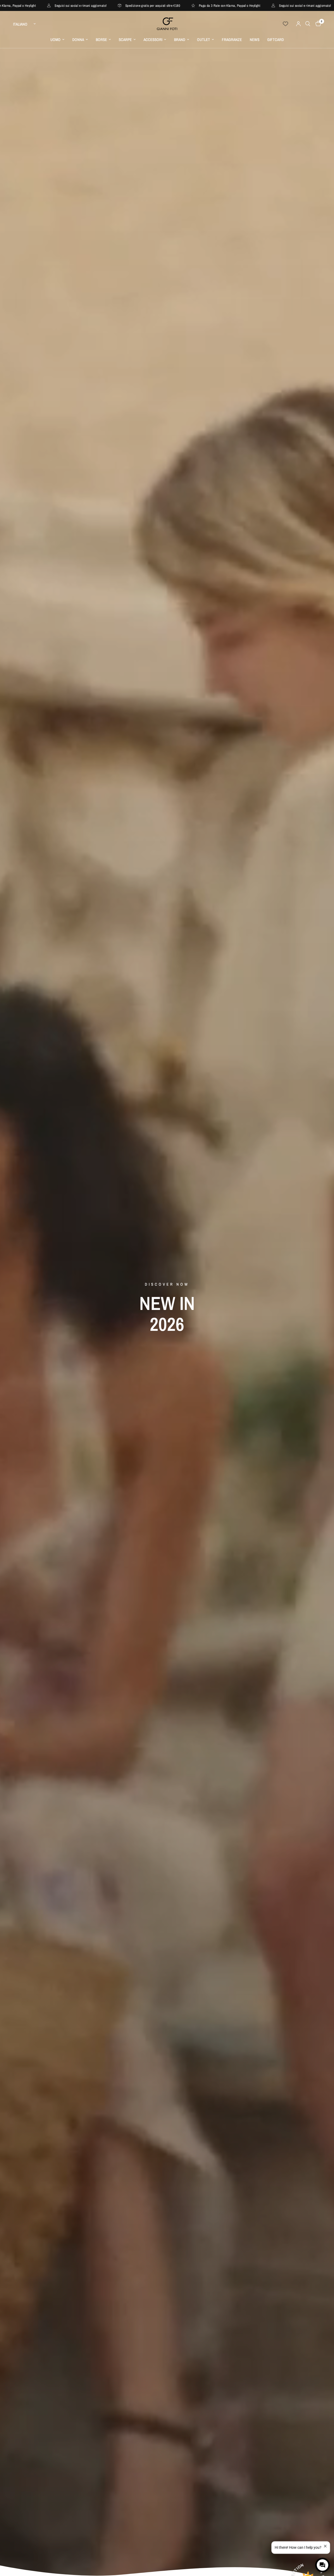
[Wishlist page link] (285, 24)
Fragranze (232, 40)
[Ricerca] (308, 24)
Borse (101, 40)
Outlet (204, 40)
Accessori (153, 40)
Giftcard (276, 40)
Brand (180, 40)
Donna (78, 40)
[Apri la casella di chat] (323, 2565)
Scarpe (125, 40)
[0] (317, 24)
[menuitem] (57, 40)
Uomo (55, 40)
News (255, 40)
